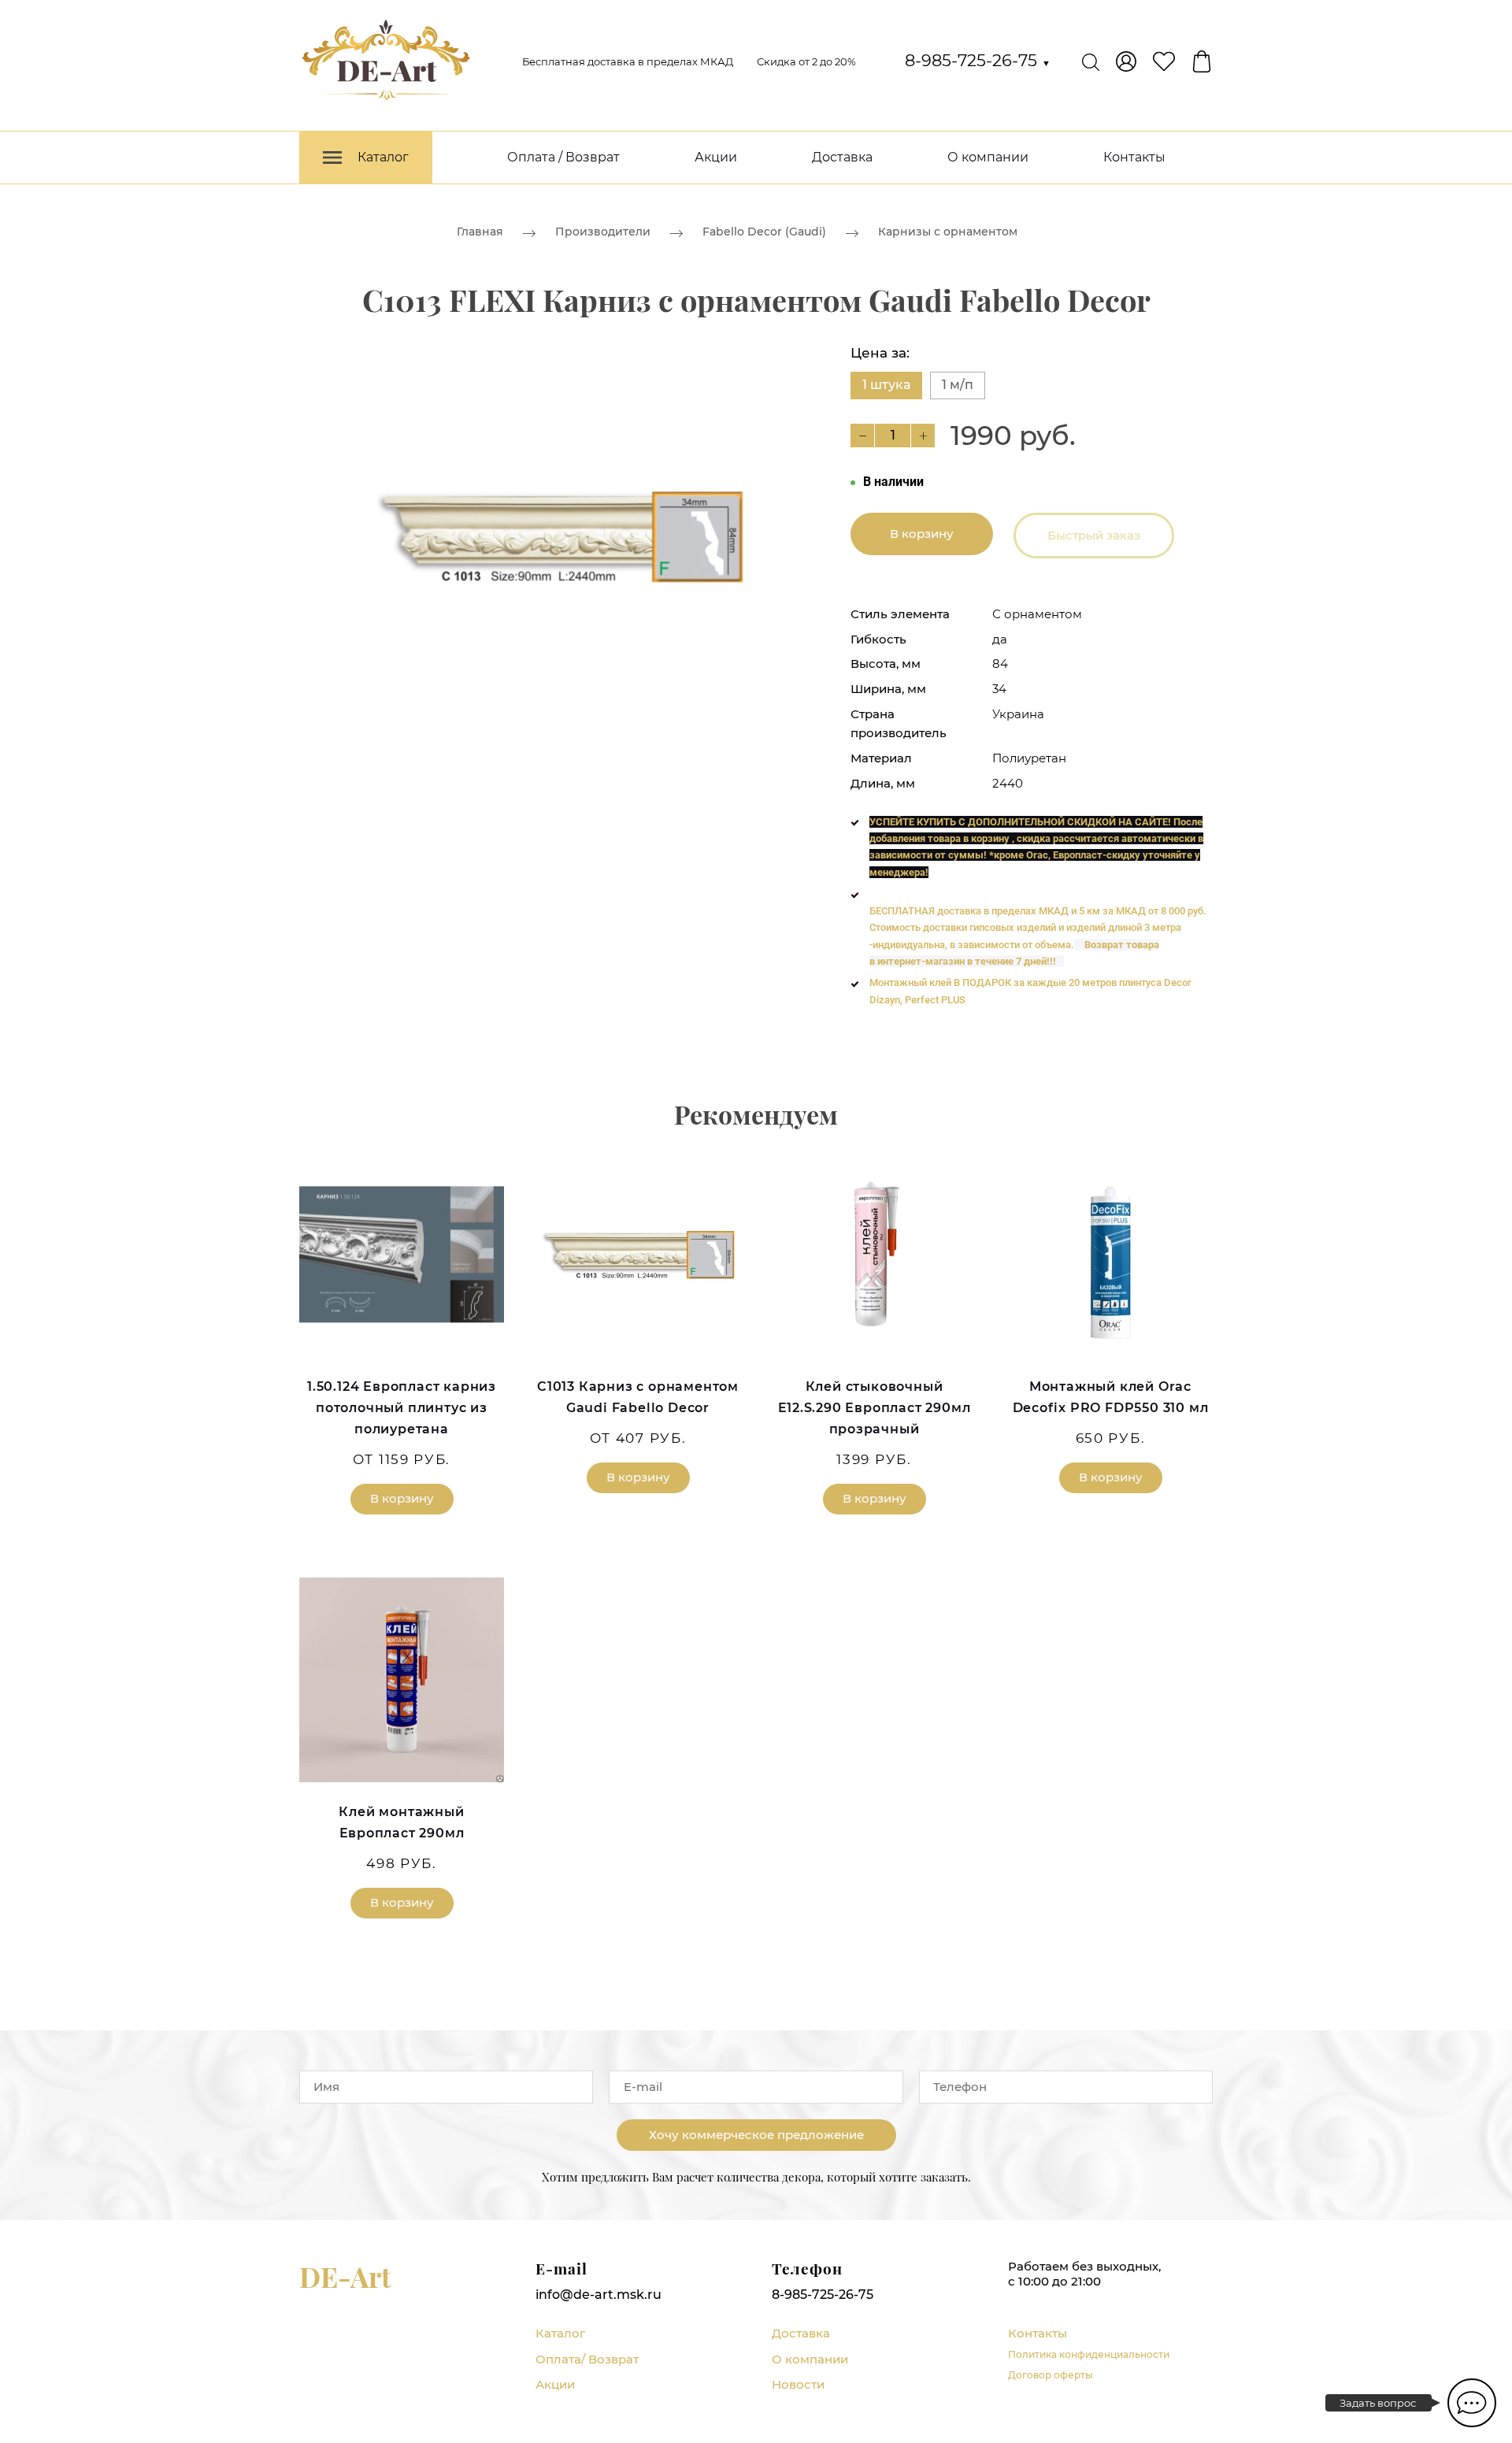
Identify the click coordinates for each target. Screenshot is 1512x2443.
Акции (716, 157)
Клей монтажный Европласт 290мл (401, 1822)
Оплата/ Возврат (587, 2359)
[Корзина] (1202, 61)
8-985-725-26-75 (978, 60)
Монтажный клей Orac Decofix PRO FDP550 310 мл (1111, 1397)
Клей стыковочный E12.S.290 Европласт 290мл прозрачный (875, 1408)
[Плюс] (923, 436)
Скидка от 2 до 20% (806, 61)
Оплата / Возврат (563, 157)
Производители (603, 232)
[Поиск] (1091, 61)
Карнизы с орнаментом (948, 232)
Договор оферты (1051, 2375)
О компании (988, 157)
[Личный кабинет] (1126, 61)
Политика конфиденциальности (1089, 2354)
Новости (798, 2384)
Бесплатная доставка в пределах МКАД (628, 61)
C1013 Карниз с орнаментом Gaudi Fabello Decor (638, 1397)
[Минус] (862, 436)
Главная (480, 232)
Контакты (1134, 157)
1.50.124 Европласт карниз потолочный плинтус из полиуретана (402, 1408)
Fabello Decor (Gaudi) (764, 232)
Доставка (842, 157)
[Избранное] (1164, 61)
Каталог (560, 2333)
